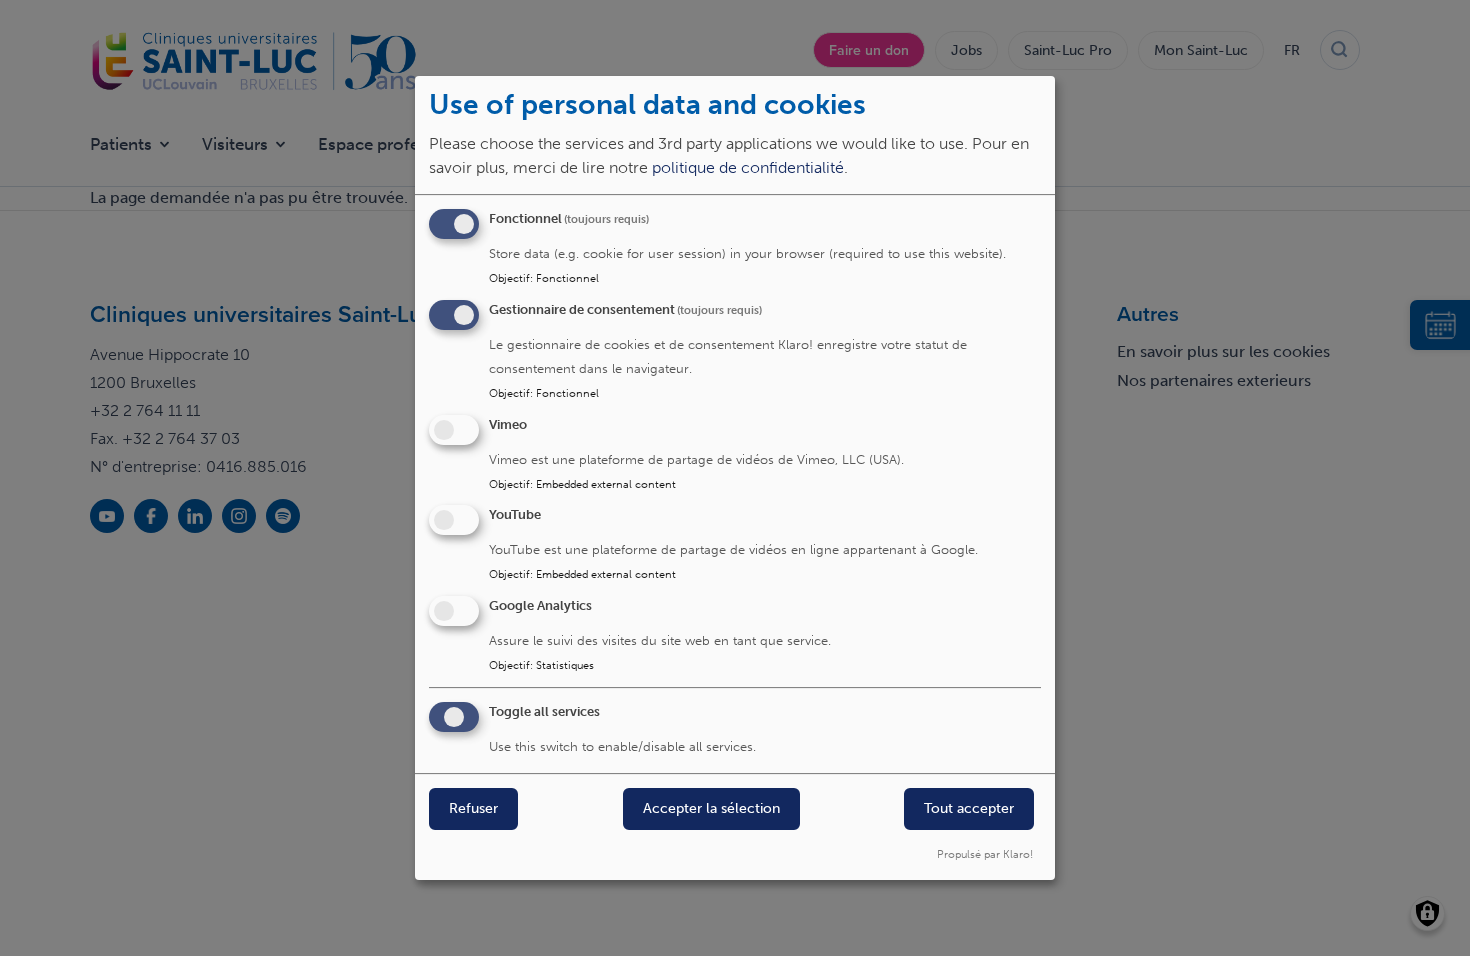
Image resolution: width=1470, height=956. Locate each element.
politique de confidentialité (748, 167)
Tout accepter (969, 808)
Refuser (473, 808)
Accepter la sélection (711, 808)
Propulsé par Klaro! (985, 854)
